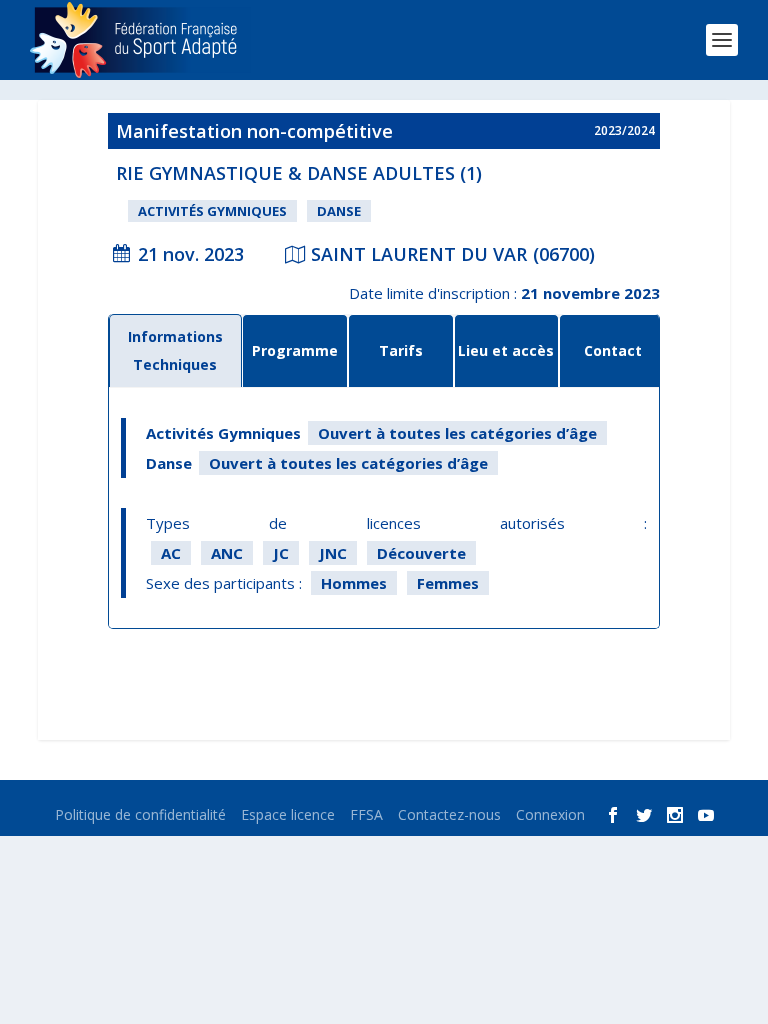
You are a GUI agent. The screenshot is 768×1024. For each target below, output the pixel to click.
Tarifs (401, 350)
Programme (295, 350)
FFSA (366, 814)
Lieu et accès (506, 350)
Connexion (550, 814)
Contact (613, 350)
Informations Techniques (175, 350)
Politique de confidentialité (140, 814)
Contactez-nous (449, 814)
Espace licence (288, 814)
